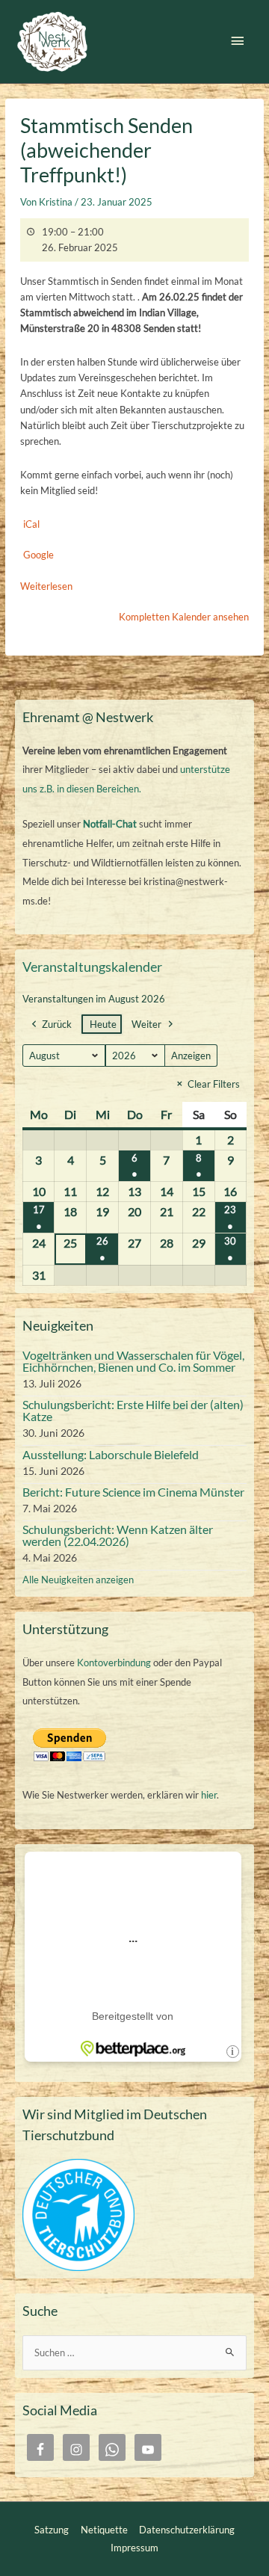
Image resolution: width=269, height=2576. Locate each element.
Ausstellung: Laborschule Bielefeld (111, 1454)
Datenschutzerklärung (187, 2530)
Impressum (134, 2548)
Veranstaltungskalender (92, 967)
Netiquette (104, 2530)
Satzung (52, 2530)
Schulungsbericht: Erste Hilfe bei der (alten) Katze (133, 1410)
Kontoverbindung (114, 1663)
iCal (31, 524)
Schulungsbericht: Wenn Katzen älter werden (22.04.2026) (118, 1535)
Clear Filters (214, 1084)
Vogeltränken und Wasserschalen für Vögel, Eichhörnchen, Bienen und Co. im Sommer (133, 1361)
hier (209, 1795)
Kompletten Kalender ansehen (184, 617)
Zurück (57, 1024)
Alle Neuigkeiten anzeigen (78, 1580)
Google (38, 555)
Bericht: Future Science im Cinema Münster (133, 1492)
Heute (103, 1024)
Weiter (146, 1024)
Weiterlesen (46, 586)
